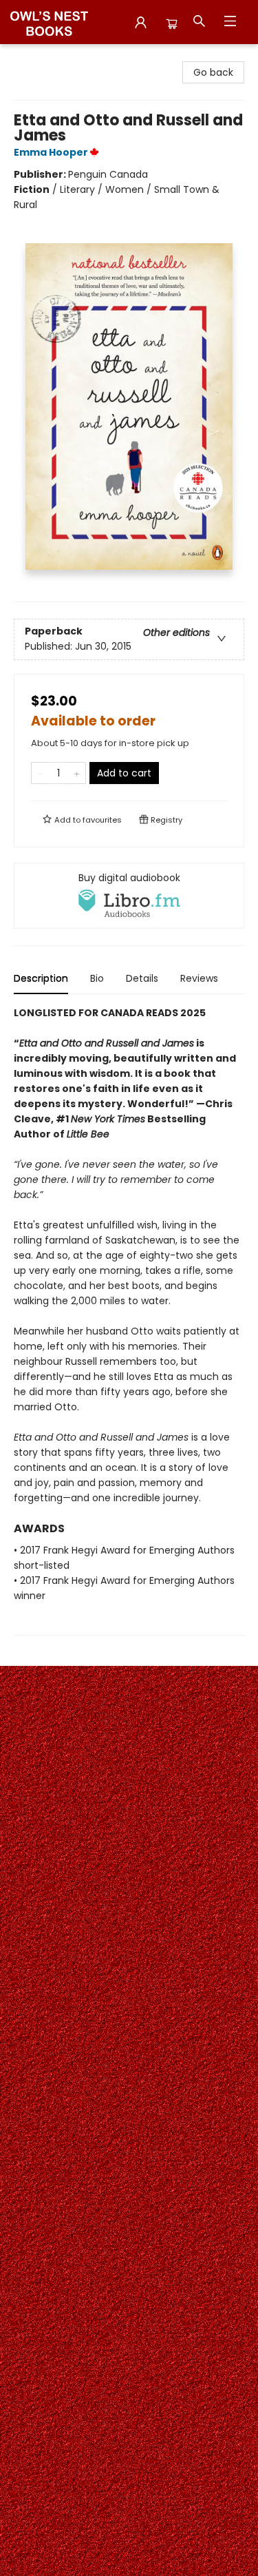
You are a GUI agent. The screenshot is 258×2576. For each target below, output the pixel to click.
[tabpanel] (129, 1320)
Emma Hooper (51, 152)
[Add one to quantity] (77, 773)
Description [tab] (41, 978)
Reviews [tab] (199, 978)
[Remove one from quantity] (40, 773)
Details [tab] (142, 978)
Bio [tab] (97, 978)
